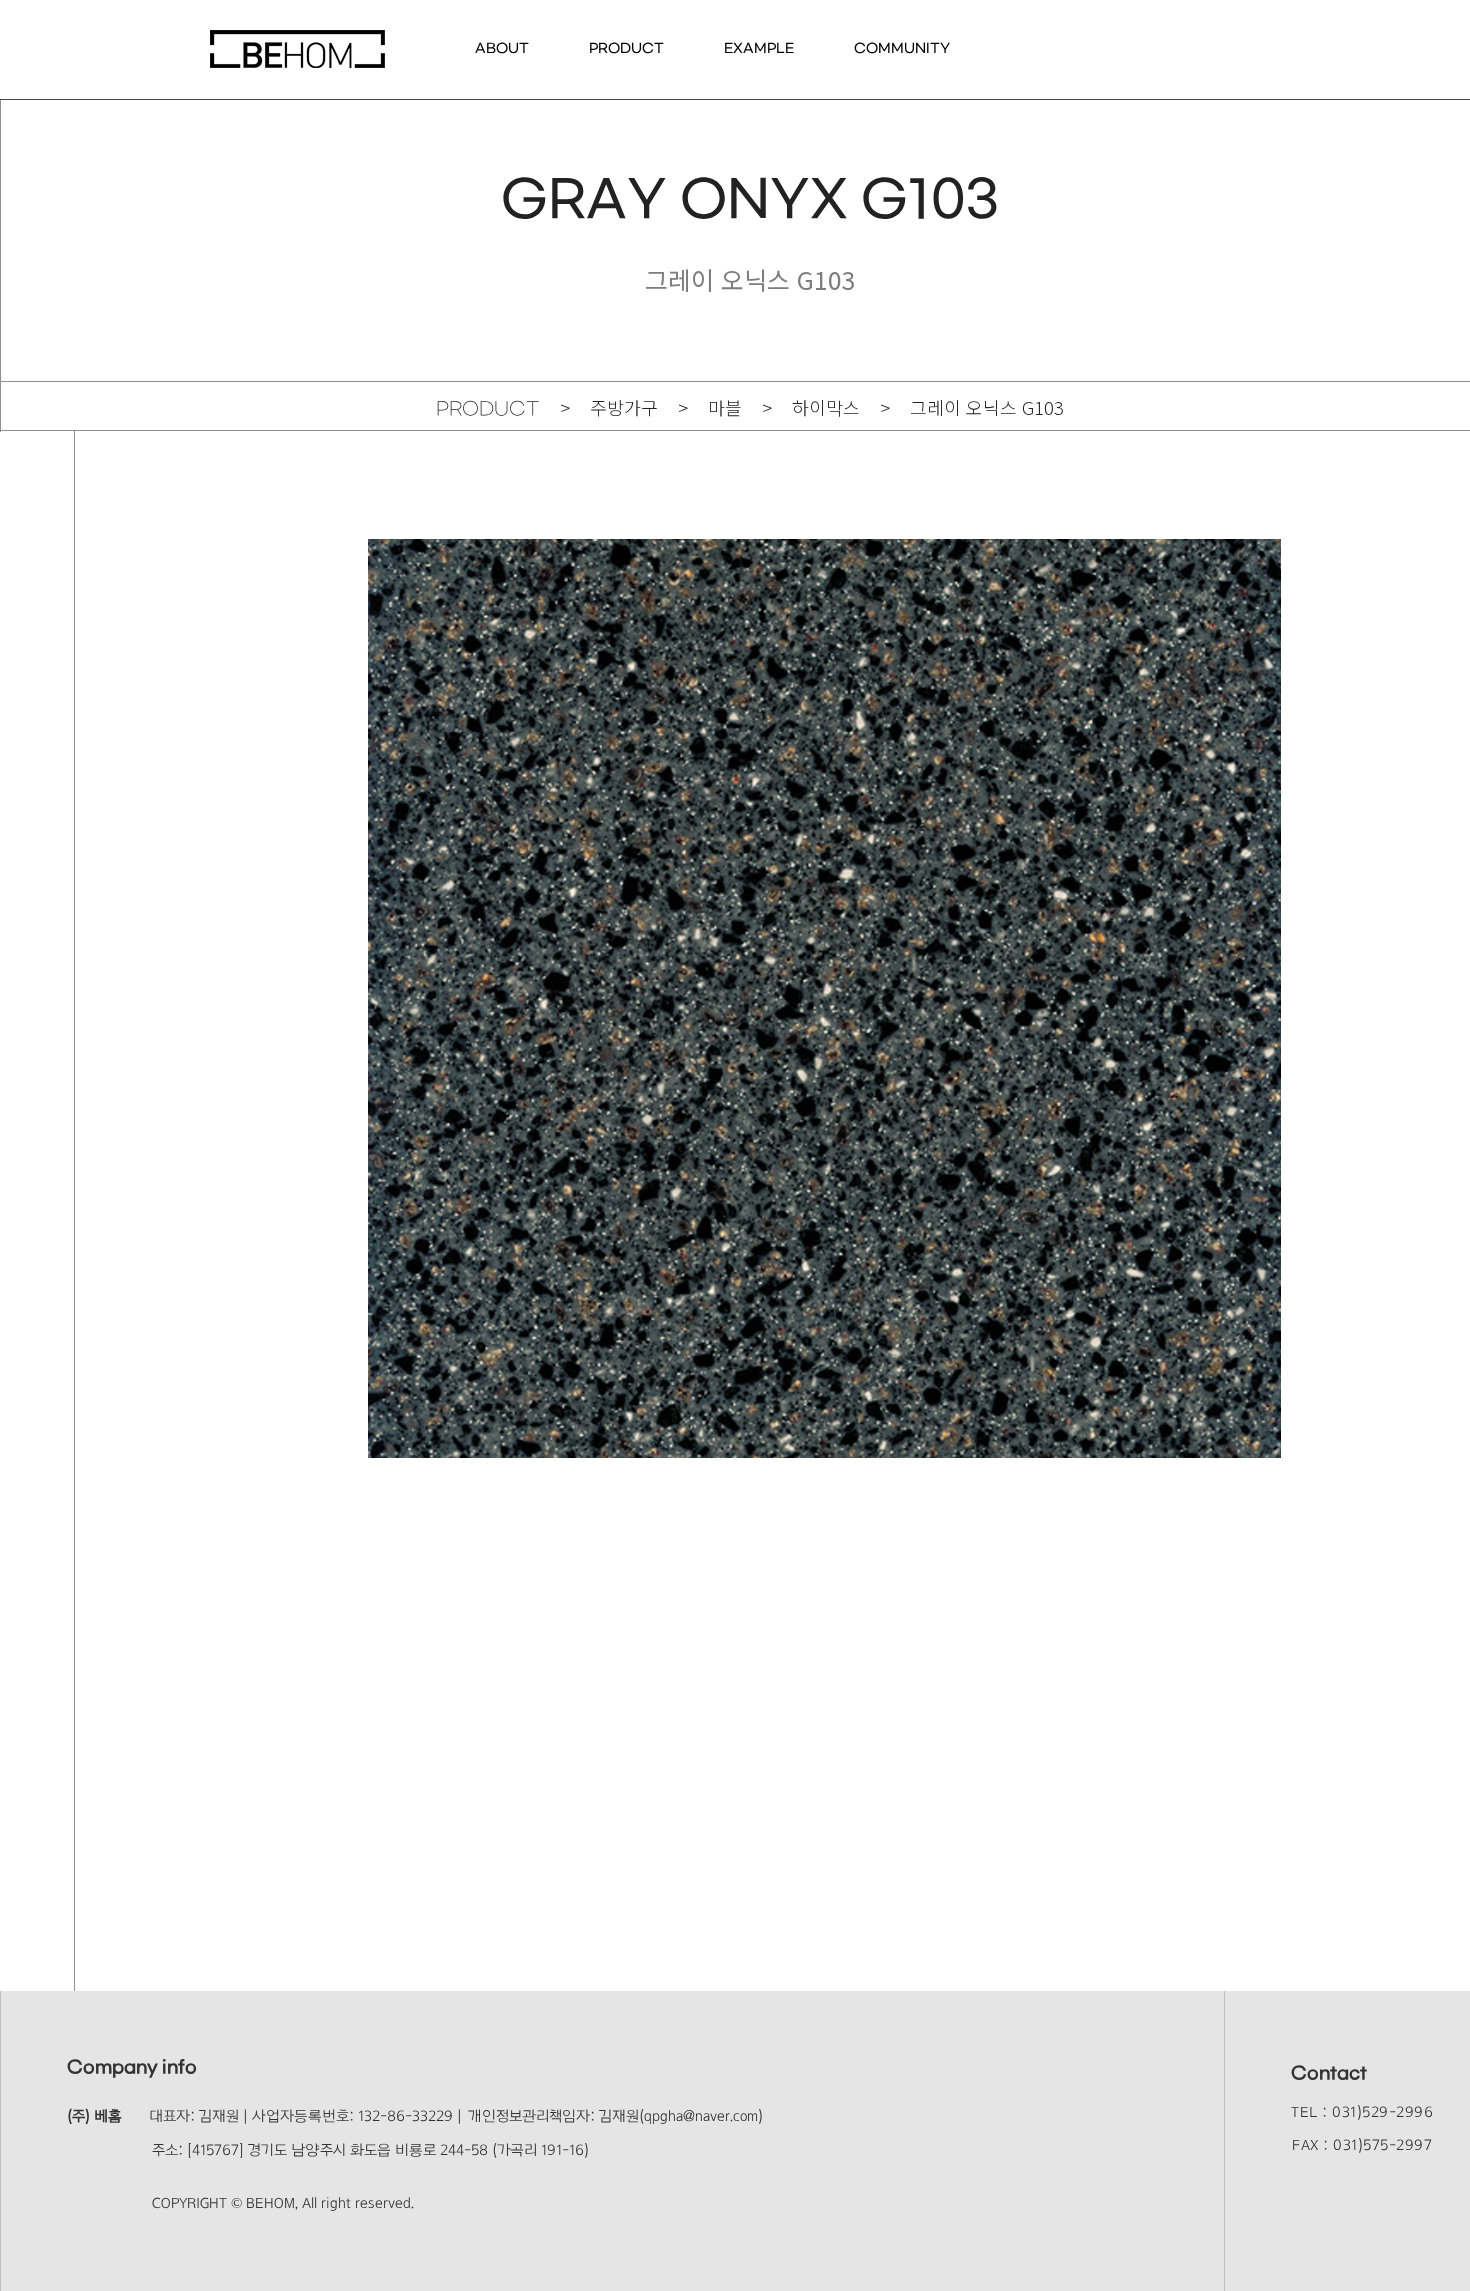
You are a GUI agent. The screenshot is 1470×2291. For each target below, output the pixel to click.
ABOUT (502, 48)
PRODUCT (626, 48)
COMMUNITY (902, 48)
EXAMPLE (759, 48)
